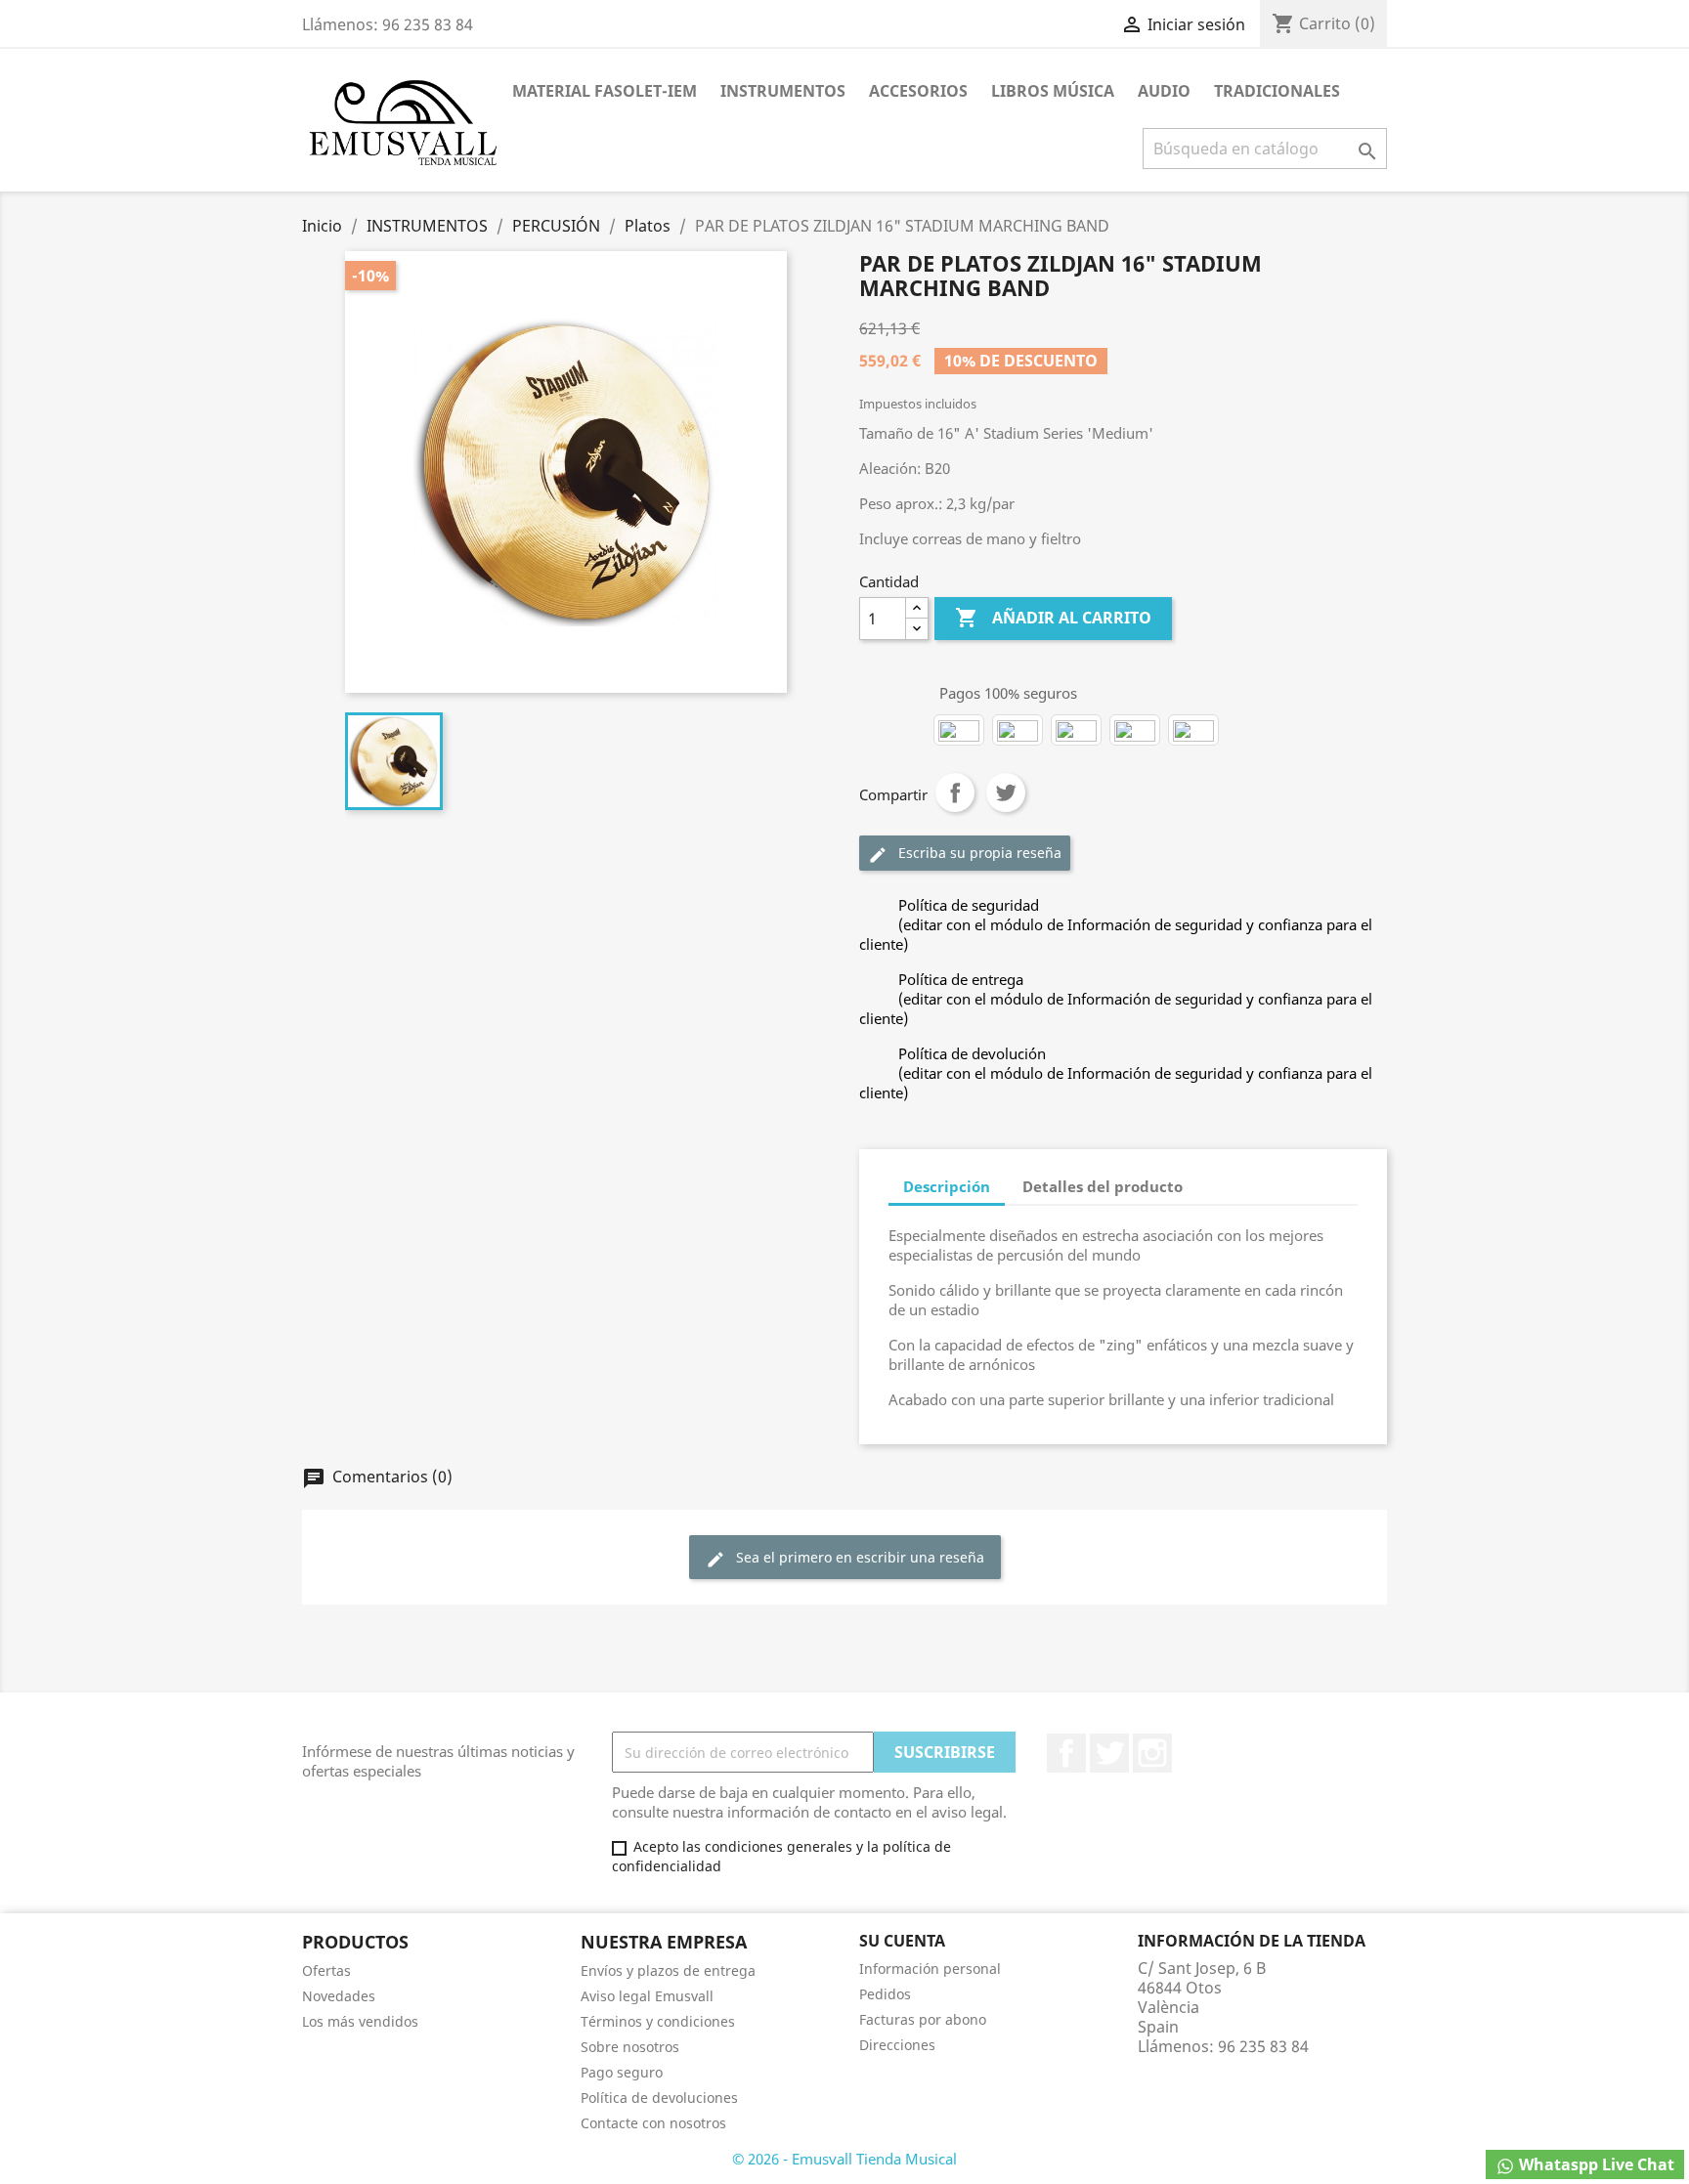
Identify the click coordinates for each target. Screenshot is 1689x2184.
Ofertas (326, 1970)
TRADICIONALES (1277, 91)
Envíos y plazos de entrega (668, 1970)
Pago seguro (622, 2072)
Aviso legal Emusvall (647, 1996)
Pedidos (885, 1994)
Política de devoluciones (659, 2098)
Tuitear (1006, 792)
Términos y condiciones (658, 2021)
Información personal (930, 1969)
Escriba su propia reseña (965, 854)
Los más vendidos (360, 2021)
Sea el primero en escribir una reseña (845, 1558)
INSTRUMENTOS (783, 91)
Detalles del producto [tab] (1103, 1186)
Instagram (1152, 1753)
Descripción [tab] (947, 1186)
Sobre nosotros (630, 2047)
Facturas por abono (923, 2019)
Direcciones (897, 2045)
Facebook (1066, 1753)
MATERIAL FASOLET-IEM (605, 91)
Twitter (1109, 1753)
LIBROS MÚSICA (1053, 91)
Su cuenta (902, 1941)
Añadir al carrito (1053, 618)
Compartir (955, 792)
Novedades (339, 1996)
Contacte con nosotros (653, 2123)
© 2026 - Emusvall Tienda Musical (844, 2159)
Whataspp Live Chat (1595, 2164)
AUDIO (1164, 91)
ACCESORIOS (918, 91)
